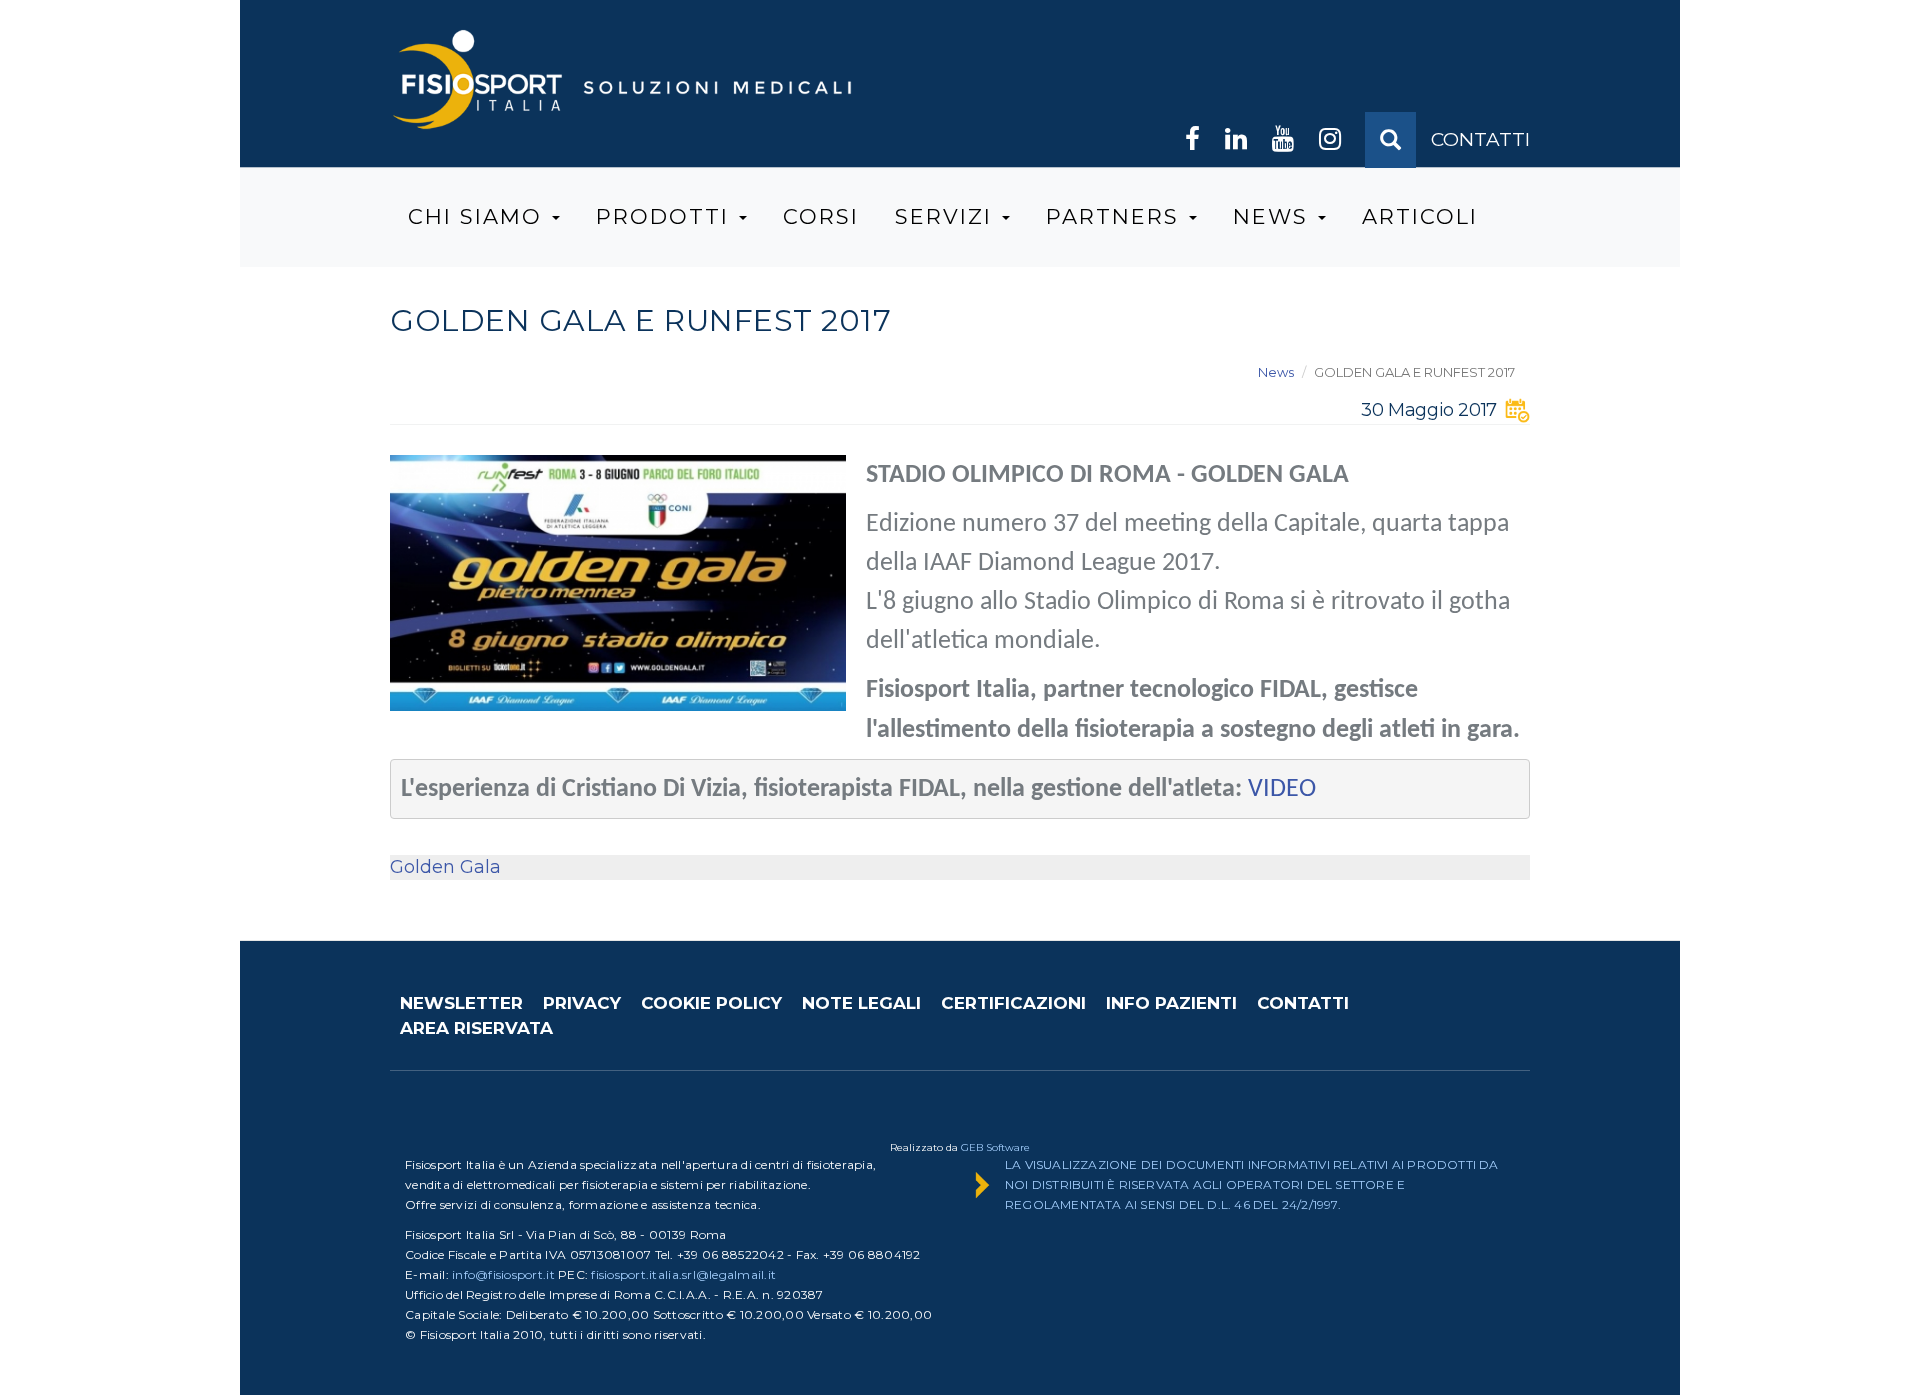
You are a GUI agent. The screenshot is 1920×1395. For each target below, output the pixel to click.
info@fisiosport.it (503, 1274)
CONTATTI (1480, 139)
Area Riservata (476, 1028)
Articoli (1420, 216)
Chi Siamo (479, 216)
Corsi (821, 216)
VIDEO (1282, 789)
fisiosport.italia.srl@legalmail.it (683, 1274)
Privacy (582, 1003)
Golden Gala (445, 867)
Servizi (947, 216)
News (1274, 216)
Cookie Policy (711, 1003)
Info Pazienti (1171, 1003)
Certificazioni (1013, 1003)
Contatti (1303, 1003)
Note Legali (861, 1003)
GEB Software (995, 1147)
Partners (1116, 216)
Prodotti (666, 216)
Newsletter (461, 1003)
